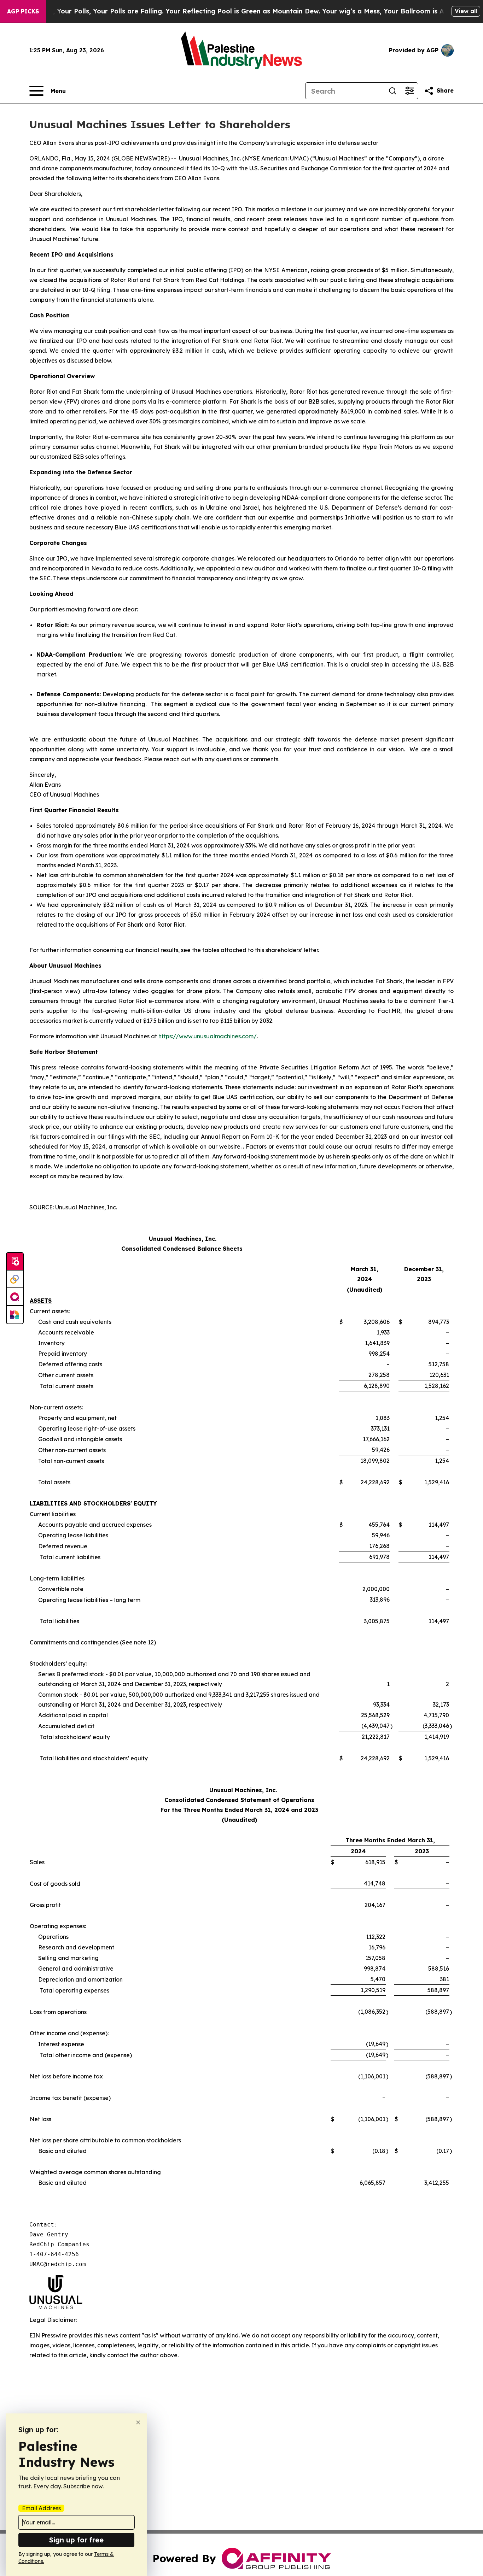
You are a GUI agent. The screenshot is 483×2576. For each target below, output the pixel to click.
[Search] (392, 91)
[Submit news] (15, 1262)
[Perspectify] (15, 1279)
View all (466, 11)
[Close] (138, 2422)
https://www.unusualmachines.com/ (208, 1036)
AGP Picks (23, 11)
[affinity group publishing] (15, 1297)
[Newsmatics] (15, 1315)
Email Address (41, 2508)
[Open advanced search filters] (409, 91)
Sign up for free (76, 2540)
